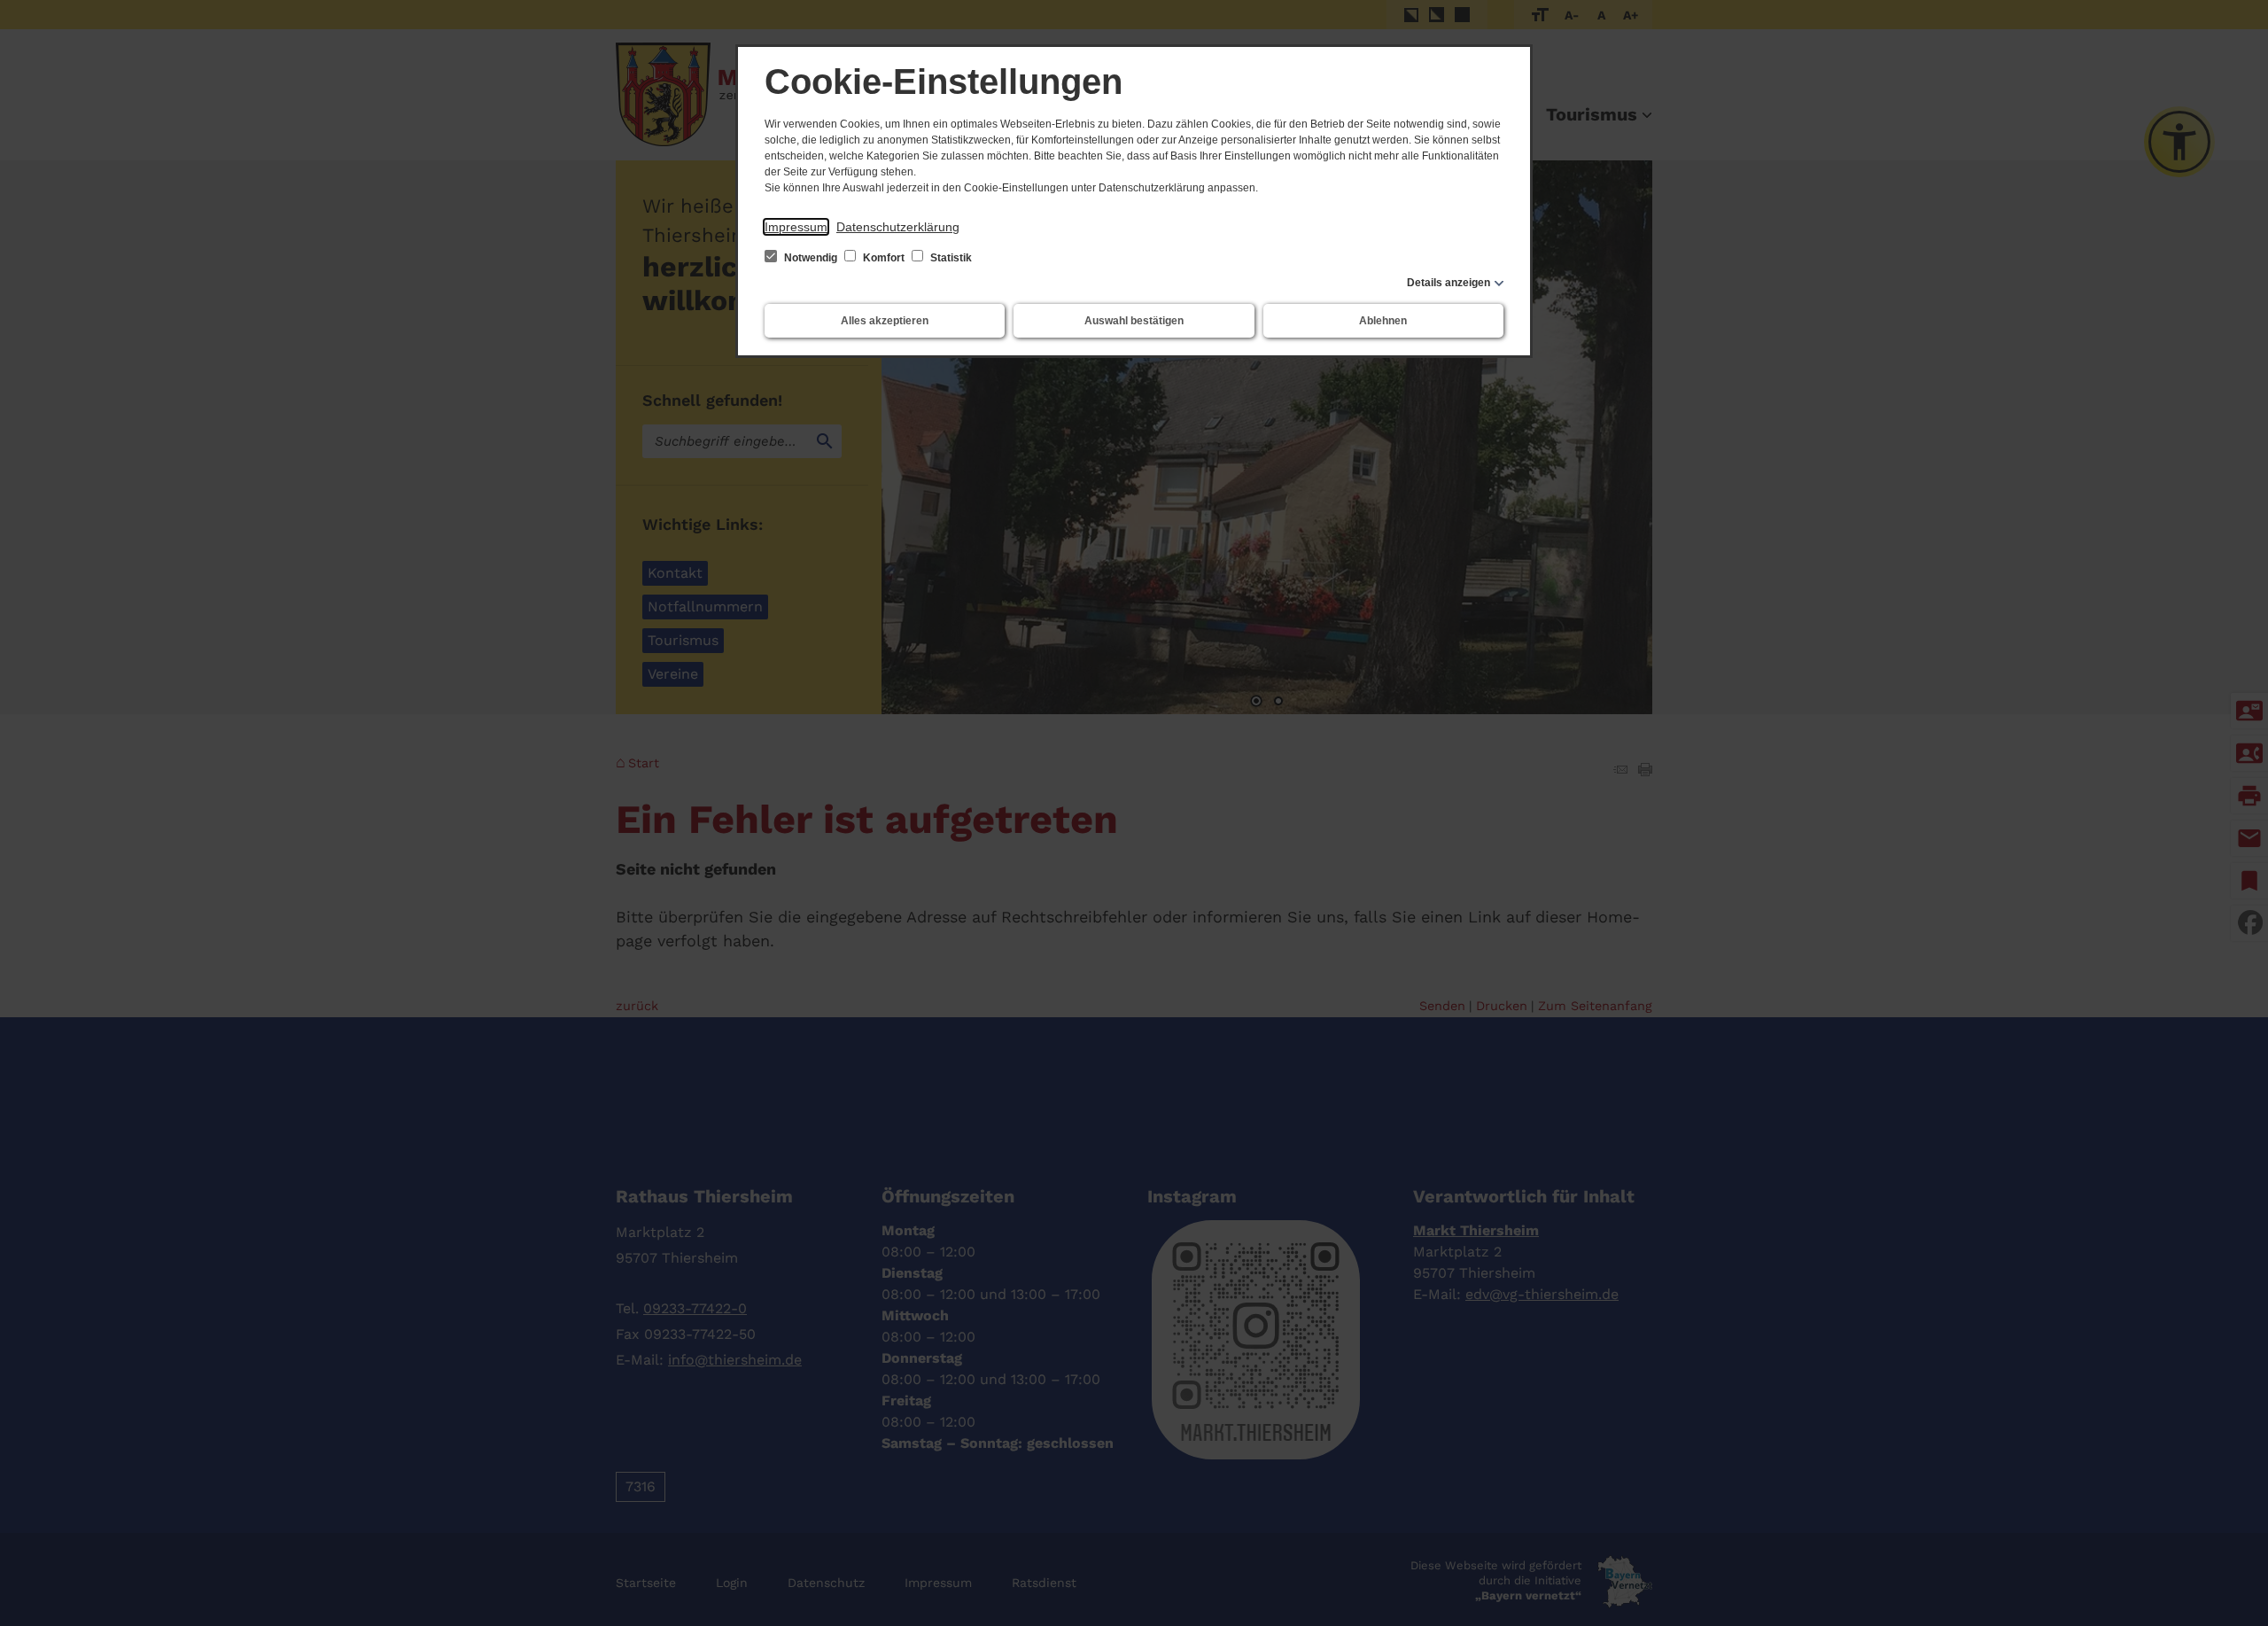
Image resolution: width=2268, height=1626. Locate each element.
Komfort (884, 258)
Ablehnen (1383, 321)
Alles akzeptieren (885, 321)
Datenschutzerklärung (898, 227)
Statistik (950, 258)
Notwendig (811, 258)
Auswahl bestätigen (1134, 321)
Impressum (796, 227)
